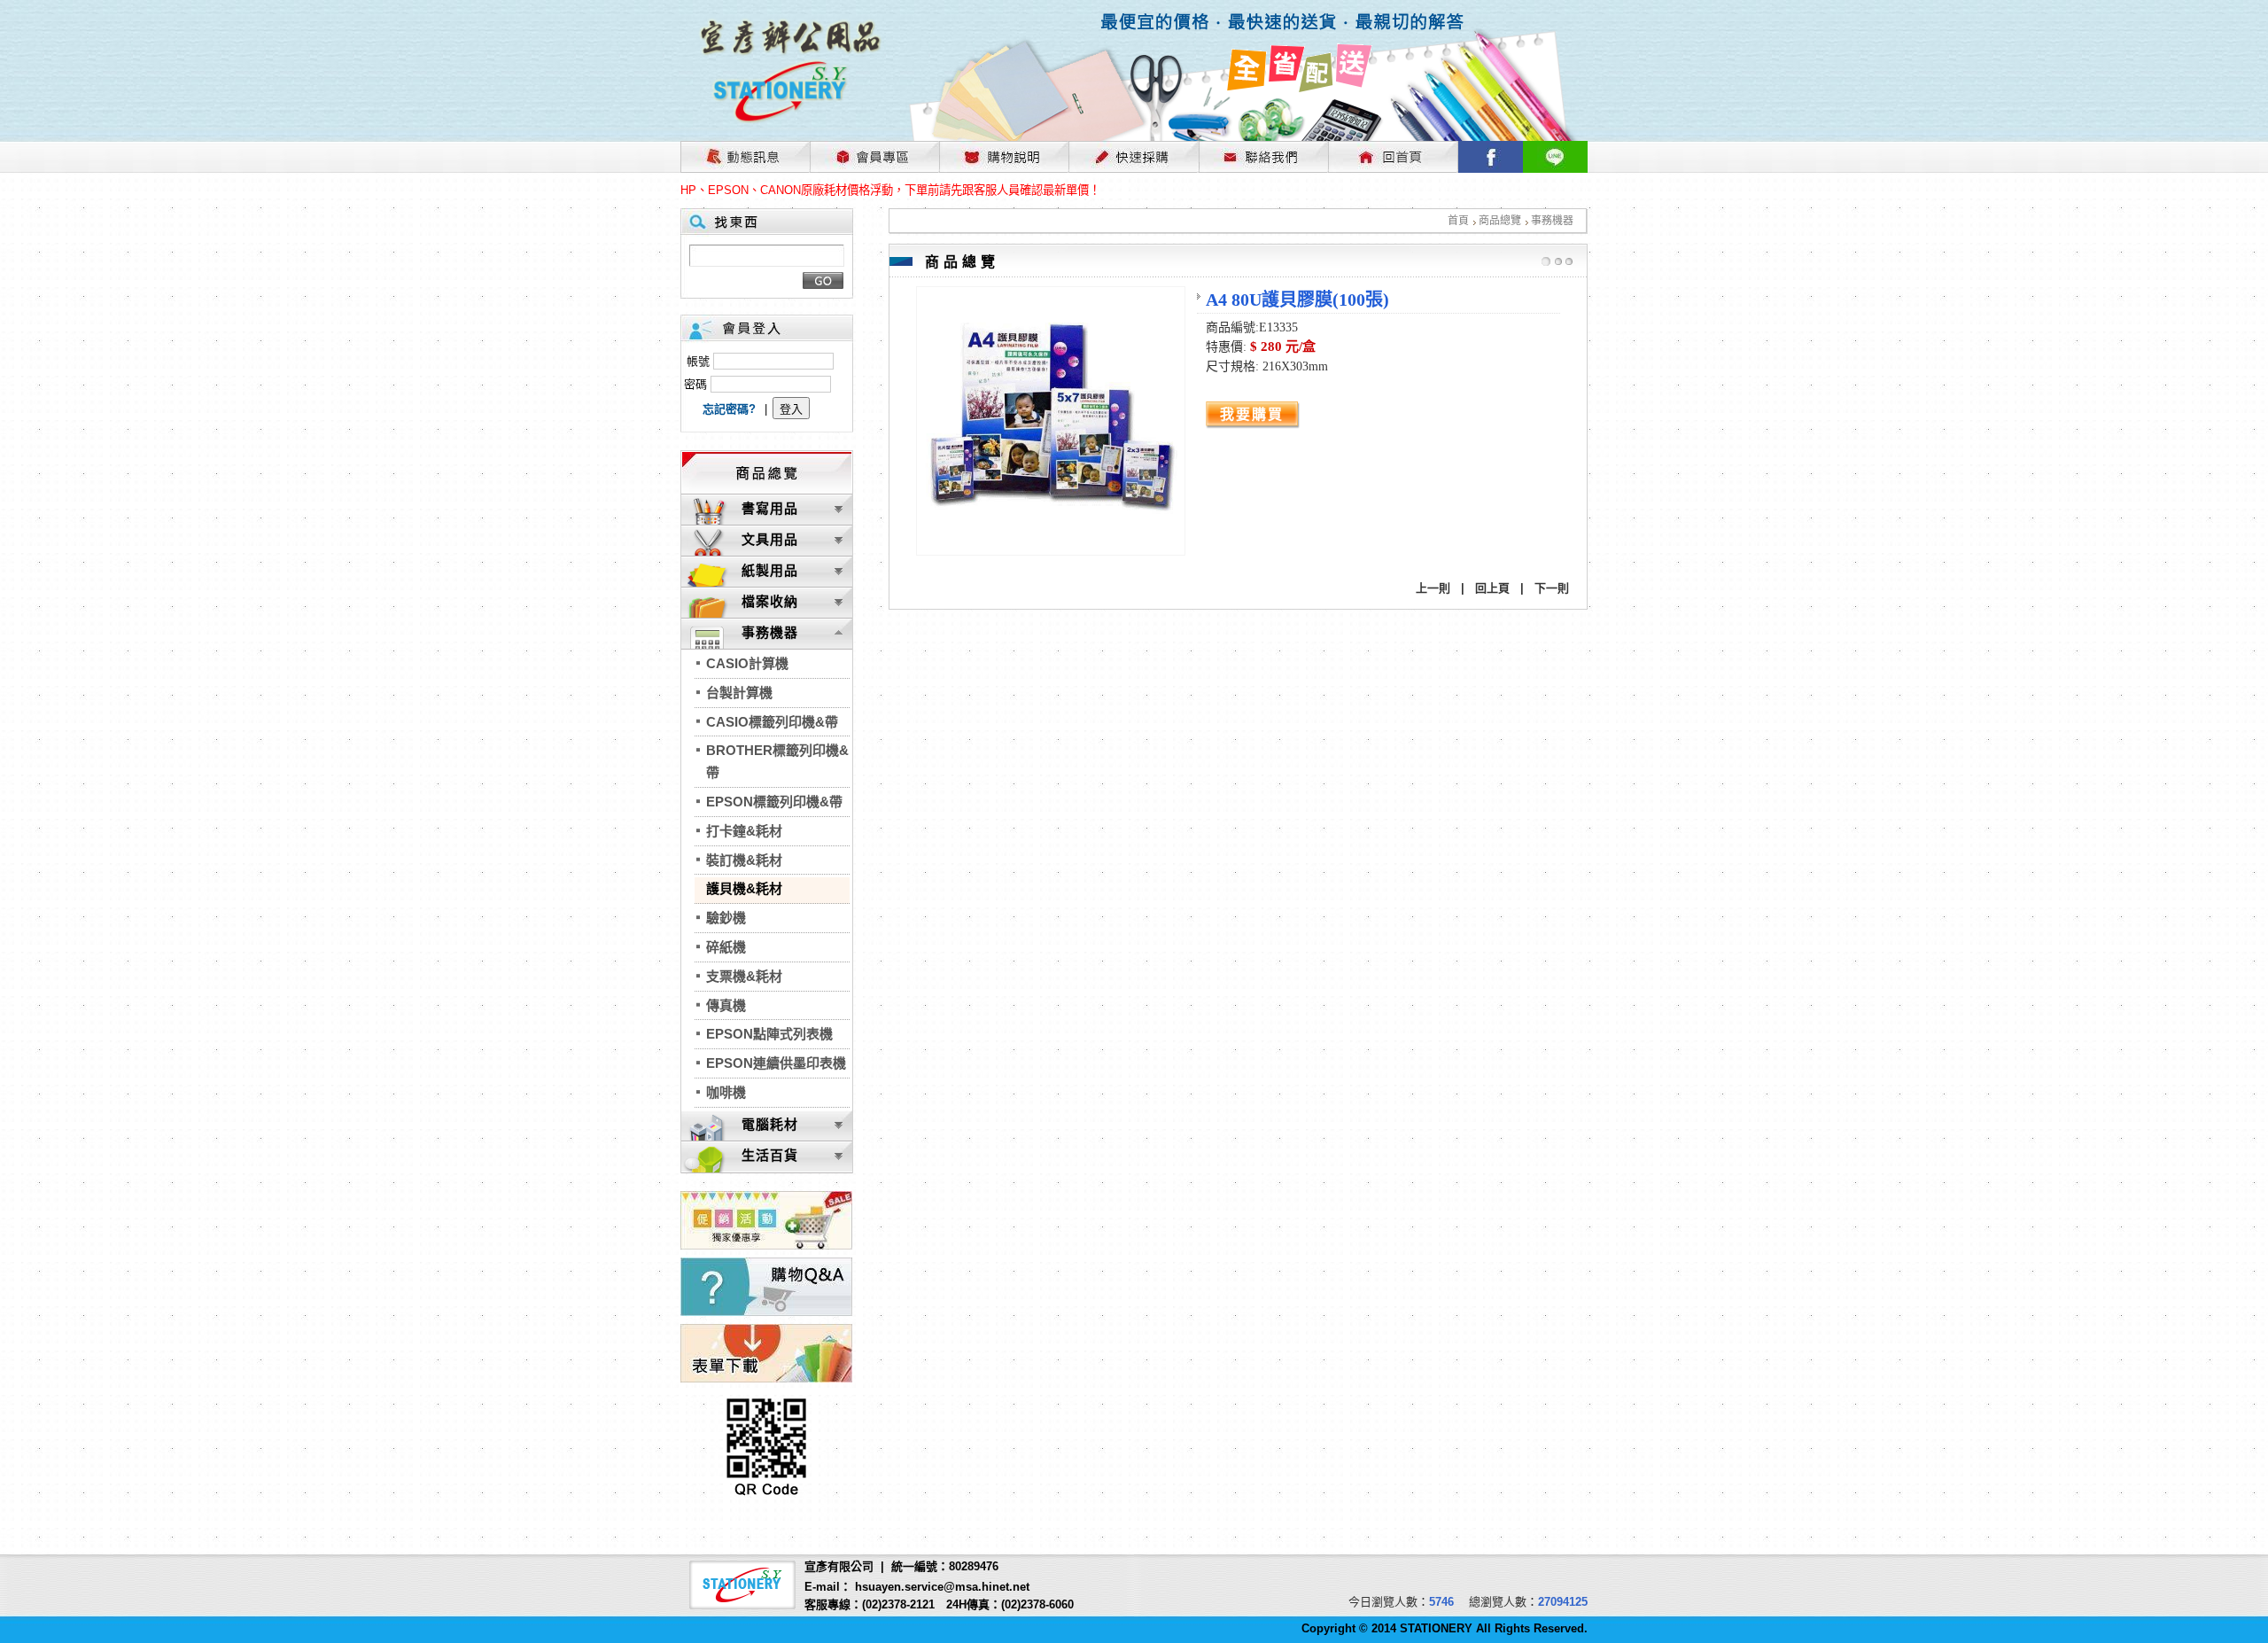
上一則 (1433, 588)
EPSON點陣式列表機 (769, 1034)
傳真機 (726, 1005)
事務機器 (1552, 221)
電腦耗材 (770, 1124)
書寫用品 (770, 508)
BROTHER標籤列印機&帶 (777, 761)
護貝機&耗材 (744, 888)
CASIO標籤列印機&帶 (772, 722)
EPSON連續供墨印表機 (776, 1063)
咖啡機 (726, 1092)
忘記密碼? (729, 409)
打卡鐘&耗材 (744, 831)
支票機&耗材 (744, 976)
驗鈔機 (726, 918)
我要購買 (1252, 414)
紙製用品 (770, 570)
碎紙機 (726, 947)
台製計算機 (739, 693)
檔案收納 (770, 601)
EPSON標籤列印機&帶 (774, 802)
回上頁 (1492, 588)
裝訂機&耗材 (744, 860)
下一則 (1552, 588)
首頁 (1458, 221)
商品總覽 (1500, 221)
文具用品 (770, 539)
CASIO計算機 (747, 663)
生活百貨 (770, 1155)
